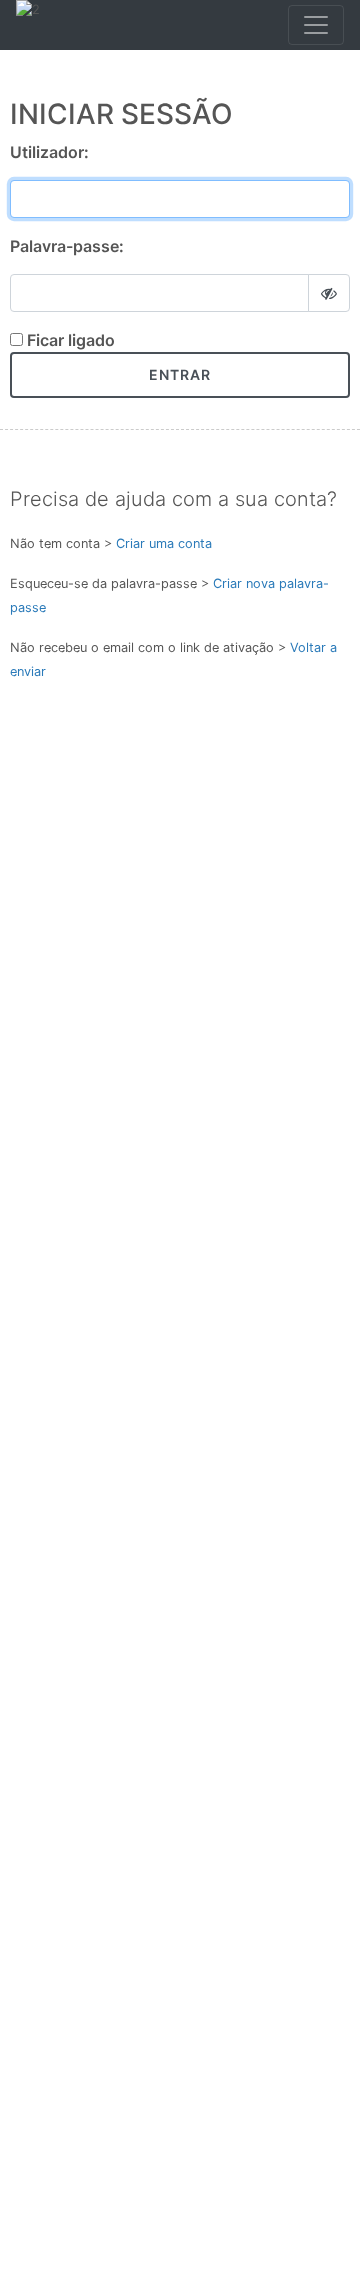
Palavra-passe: (67, 246)
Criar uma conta (164, 543)
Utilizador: (49, 152)
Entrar (180, 374)
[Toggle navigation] (316, 25)
